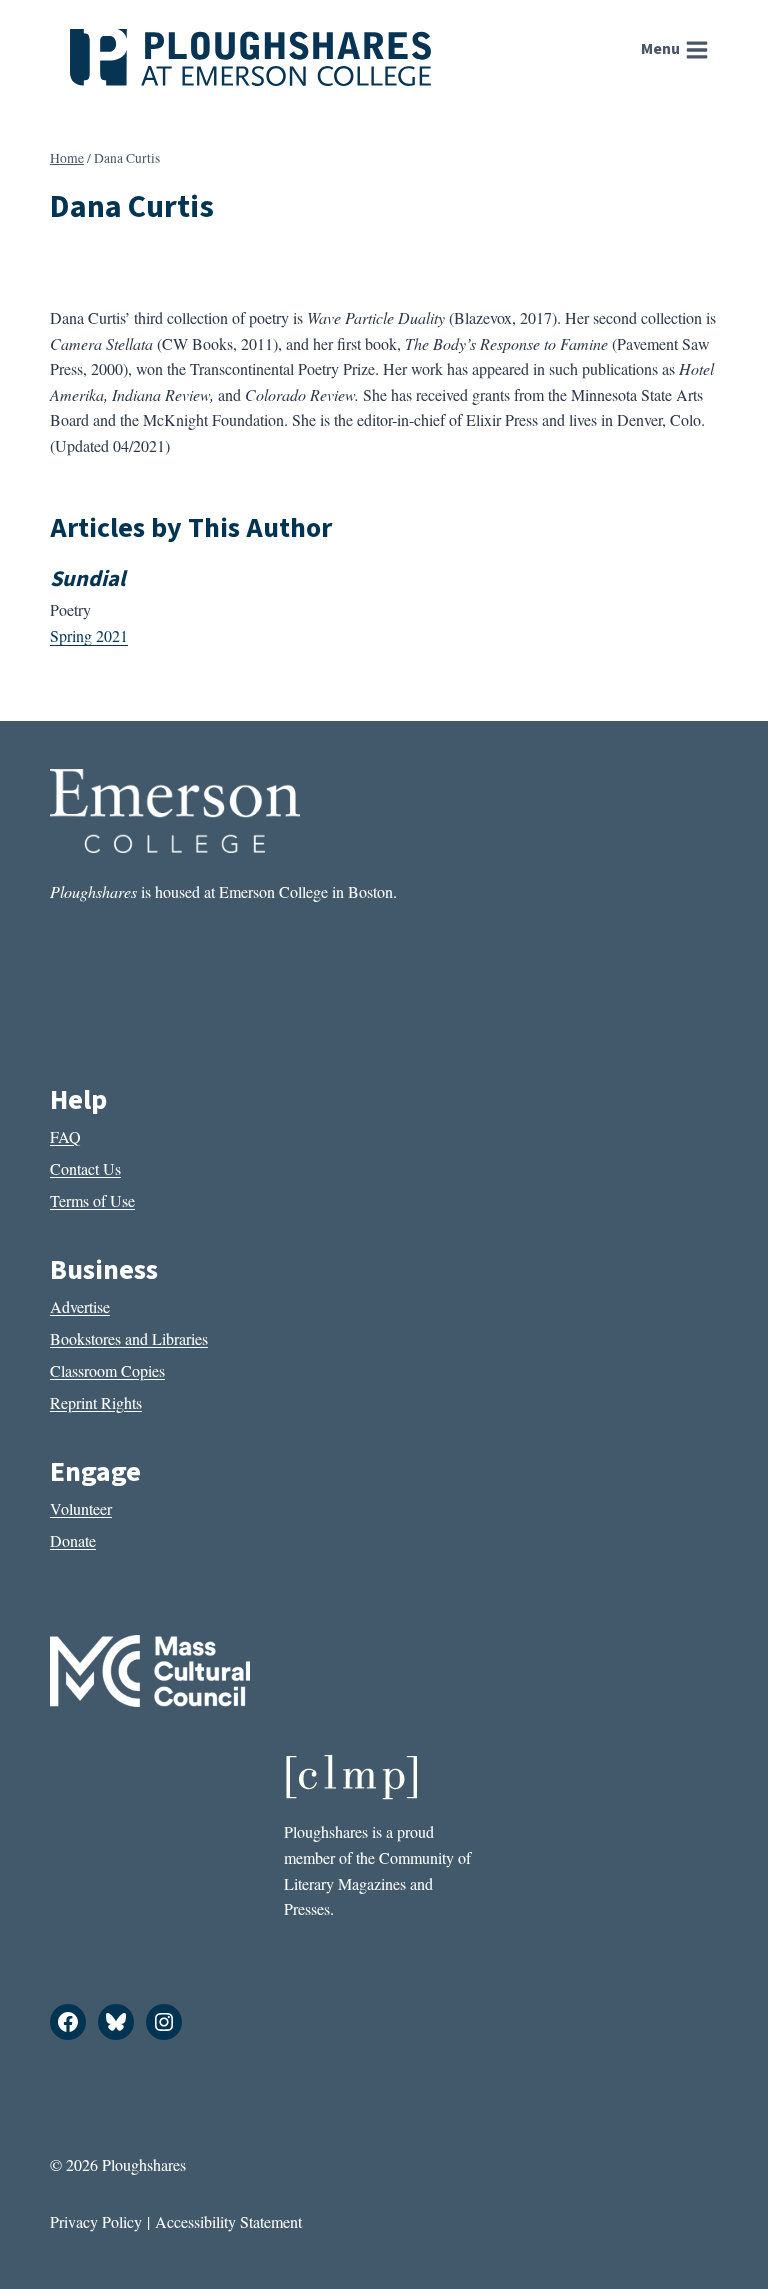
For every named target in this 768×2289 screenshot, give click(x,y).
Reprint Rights (96, 1402)
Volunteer (81, 1508)
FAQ (65, 1136)
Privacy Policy (96, 2221)
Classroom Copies (107, 1370)
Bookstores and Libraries (129, 1338)
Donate (73, 1540)
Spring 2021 (89, 635)
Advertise (80, 1306)
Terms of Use (92, 1200)
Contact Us (85, 1168)
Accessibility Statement (228, 2221)
